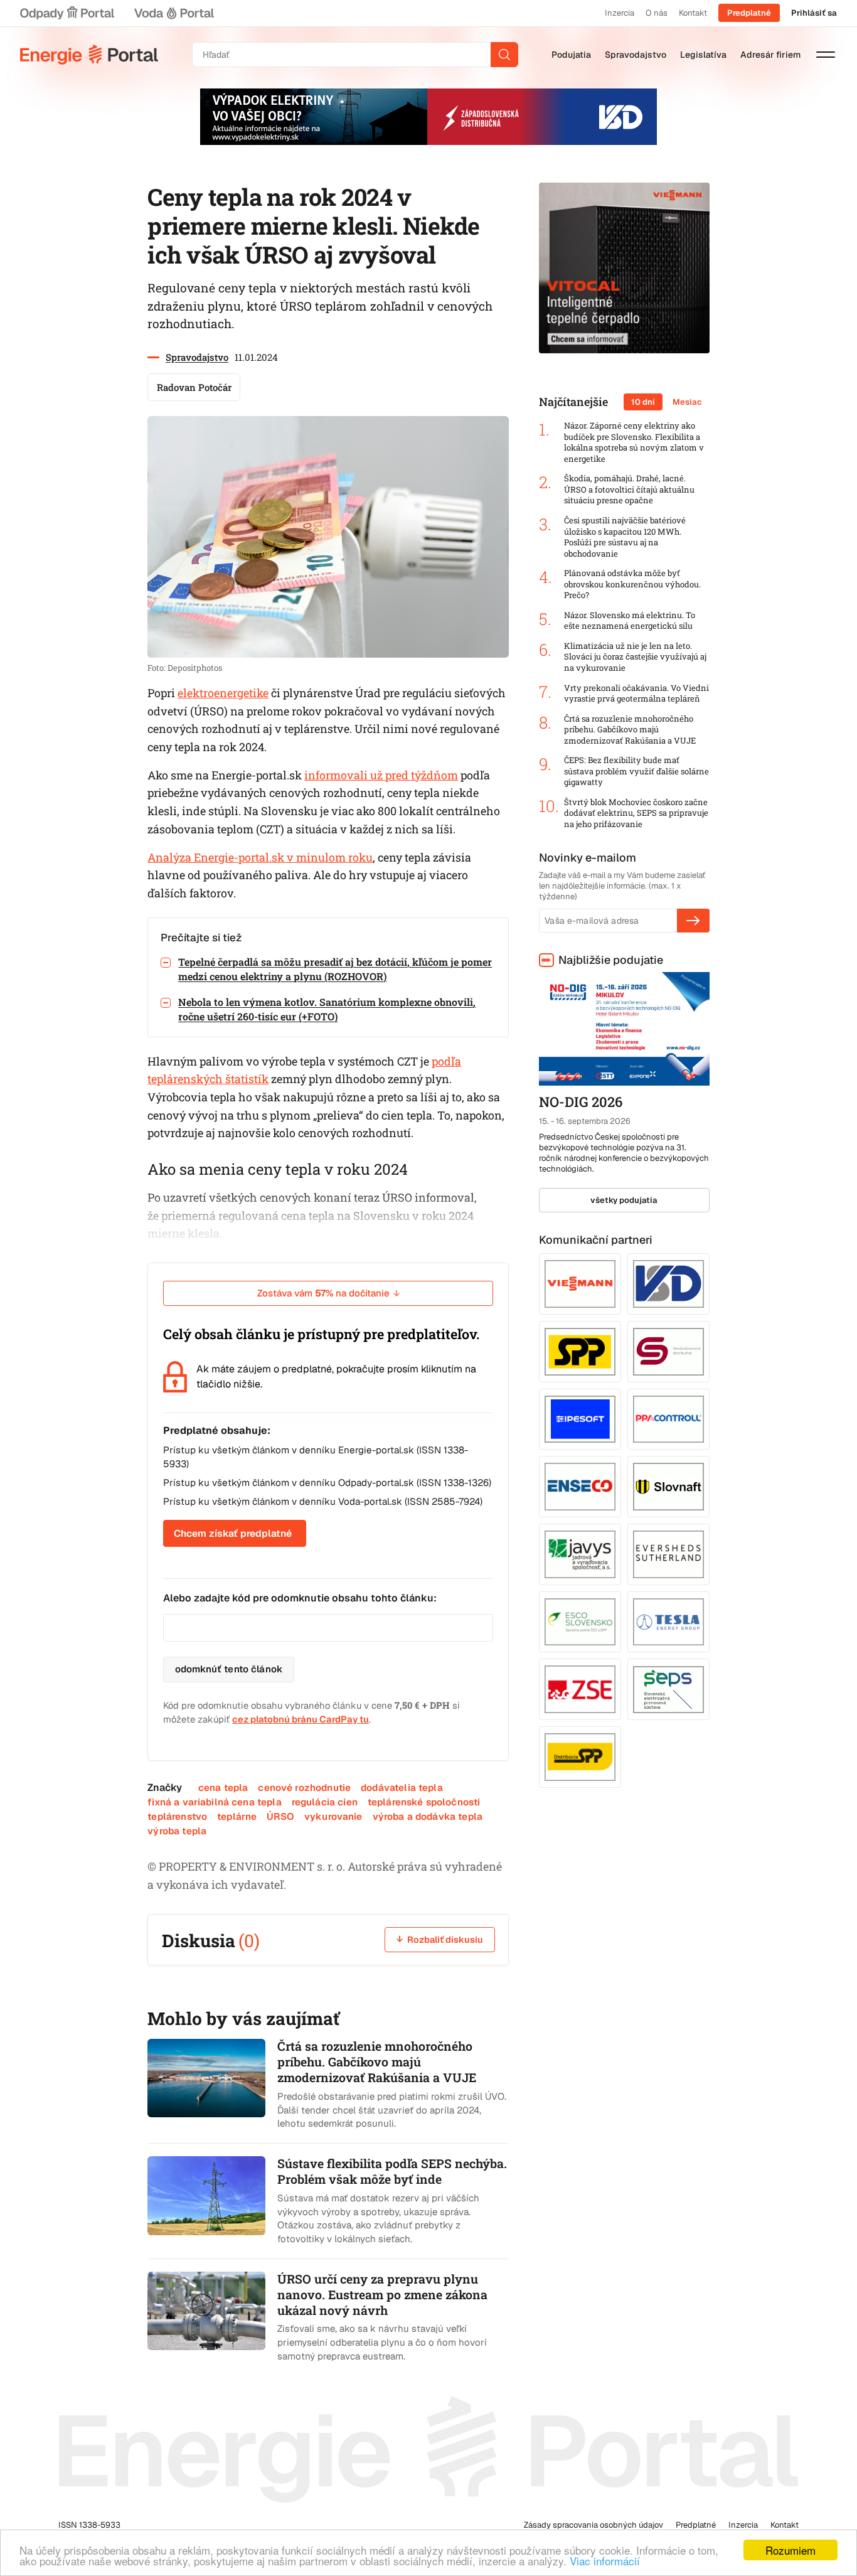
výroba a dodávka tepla (428, 1816)
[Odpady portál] (67, 13)
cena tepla (223, 1788)
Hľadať (504, 55)
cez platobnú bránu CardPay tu (301, 1719)
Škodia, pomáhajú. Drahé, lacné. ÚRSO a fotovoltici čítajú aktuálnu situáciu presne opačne (629, 489)
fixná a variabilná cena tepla (214, 1802)
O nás (657, 13)
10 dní (643, 402)
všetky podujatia (624, 1200)
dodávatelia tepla (402, 1788)
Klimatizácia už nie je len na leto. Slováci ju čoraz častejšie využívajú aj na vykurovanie (635, 657)
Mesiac (687, 402)
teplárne (237, 1816)
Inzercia (620, 13)
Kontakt (693, 13)
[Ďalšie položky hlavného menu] (826, 55)
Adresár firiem (770, 55)
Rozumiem (790, 2550)
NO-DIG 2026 (581, 1102)
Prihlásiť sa (814, 13)
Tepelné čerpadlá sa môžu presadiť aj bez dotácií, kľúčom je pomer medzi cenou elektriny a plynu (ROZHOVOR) (335, 969)
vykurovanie (333, 1816)
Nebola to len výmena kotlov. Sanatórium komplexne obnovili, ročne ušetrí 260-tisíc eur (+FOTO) (327, 1009)
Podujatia (571, 55)
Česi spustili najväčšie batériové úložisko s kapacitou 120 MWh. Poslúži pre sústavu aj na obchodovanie (625, 537)
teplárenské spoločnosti (424, 1802)
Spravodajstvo (636, 55)
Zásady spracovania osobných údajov (594, 2525)
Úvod (89, 55)
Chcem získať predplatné (233, 1533)
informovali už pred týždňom (381, 775)
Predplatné (749, 13)
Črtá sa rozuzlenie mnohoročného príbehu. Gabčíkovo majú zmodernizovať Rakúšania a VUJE (630, 730)
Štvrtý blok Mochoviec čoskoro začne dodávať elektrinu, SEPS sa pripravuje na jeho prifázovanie (636, 813)
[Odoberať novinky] (693, 921)
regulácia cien (325, 1802)
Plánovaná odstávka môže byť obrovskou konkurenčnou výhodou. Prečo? (632, 584)
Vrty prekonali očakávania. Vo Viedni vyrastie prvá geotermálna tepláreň (636, 694)
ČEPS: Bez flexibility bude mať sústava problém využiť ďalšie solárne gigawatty (636, 771)
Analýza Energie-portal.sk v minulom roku (260, 857)
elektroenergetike (223, 693)
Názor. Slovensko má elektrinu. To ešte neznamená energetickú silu (630, 621)
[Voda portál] (174, 13)
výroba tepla (177, 1831)
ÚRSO (280, 1816)
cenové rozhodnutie (304, 1788)
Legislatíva (703, 55)
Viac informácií (605, 2561)
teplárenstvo (177, 1816)
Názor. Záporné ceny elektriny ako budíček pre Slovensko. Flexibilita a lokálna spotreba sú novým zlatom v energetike (634, 442)
